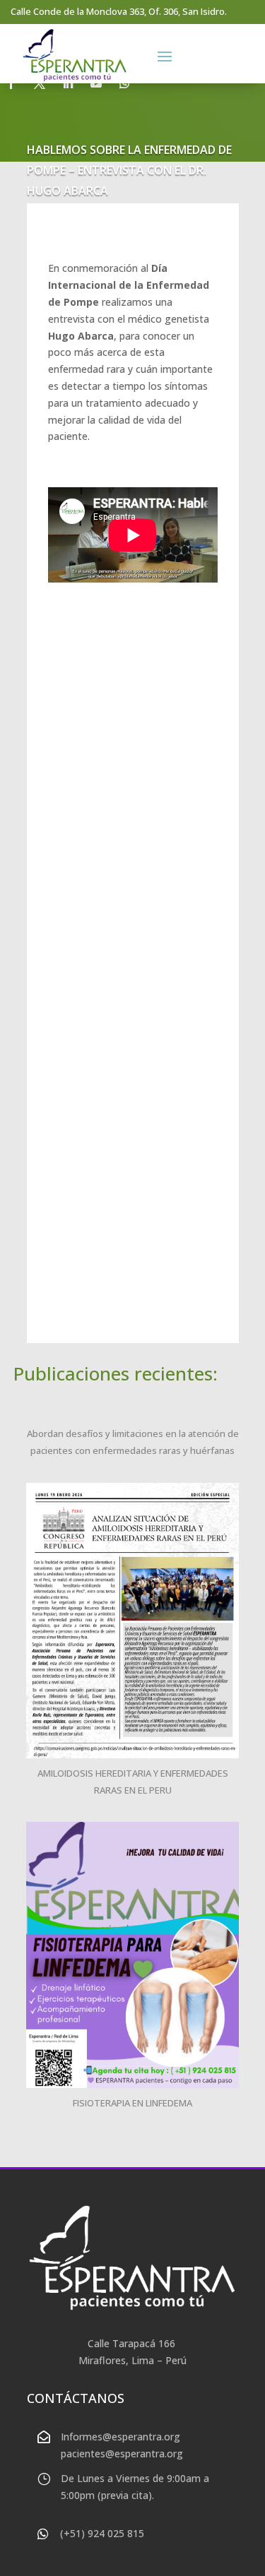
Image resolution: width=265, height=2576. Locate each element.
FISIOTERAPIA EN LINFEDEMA (132, 2103)
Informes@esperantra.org (120, 2437)
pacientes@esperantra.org (122, 2453)
